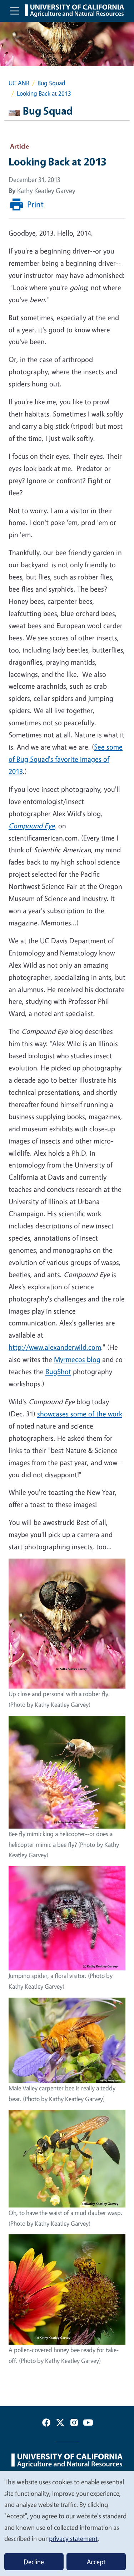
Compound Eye (32, 826)
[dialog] (67, 2523)
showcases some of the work (80, 1414)
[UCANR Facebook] (46, 2424)
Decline (34, 2562)
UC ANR (19, 83)
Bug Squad (51, 83)
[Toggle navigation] (15, 11)
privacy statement (73, 2538)
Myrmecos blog (77, 1359)
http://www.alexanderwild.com (55, 1347)
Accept (96, 2562)
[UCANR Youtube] (88, 2424)
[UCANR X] (60, 2424)
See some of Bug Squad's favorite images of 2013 (66, 759)
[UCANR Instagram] (74, 2424)
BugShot (58, 1371)
